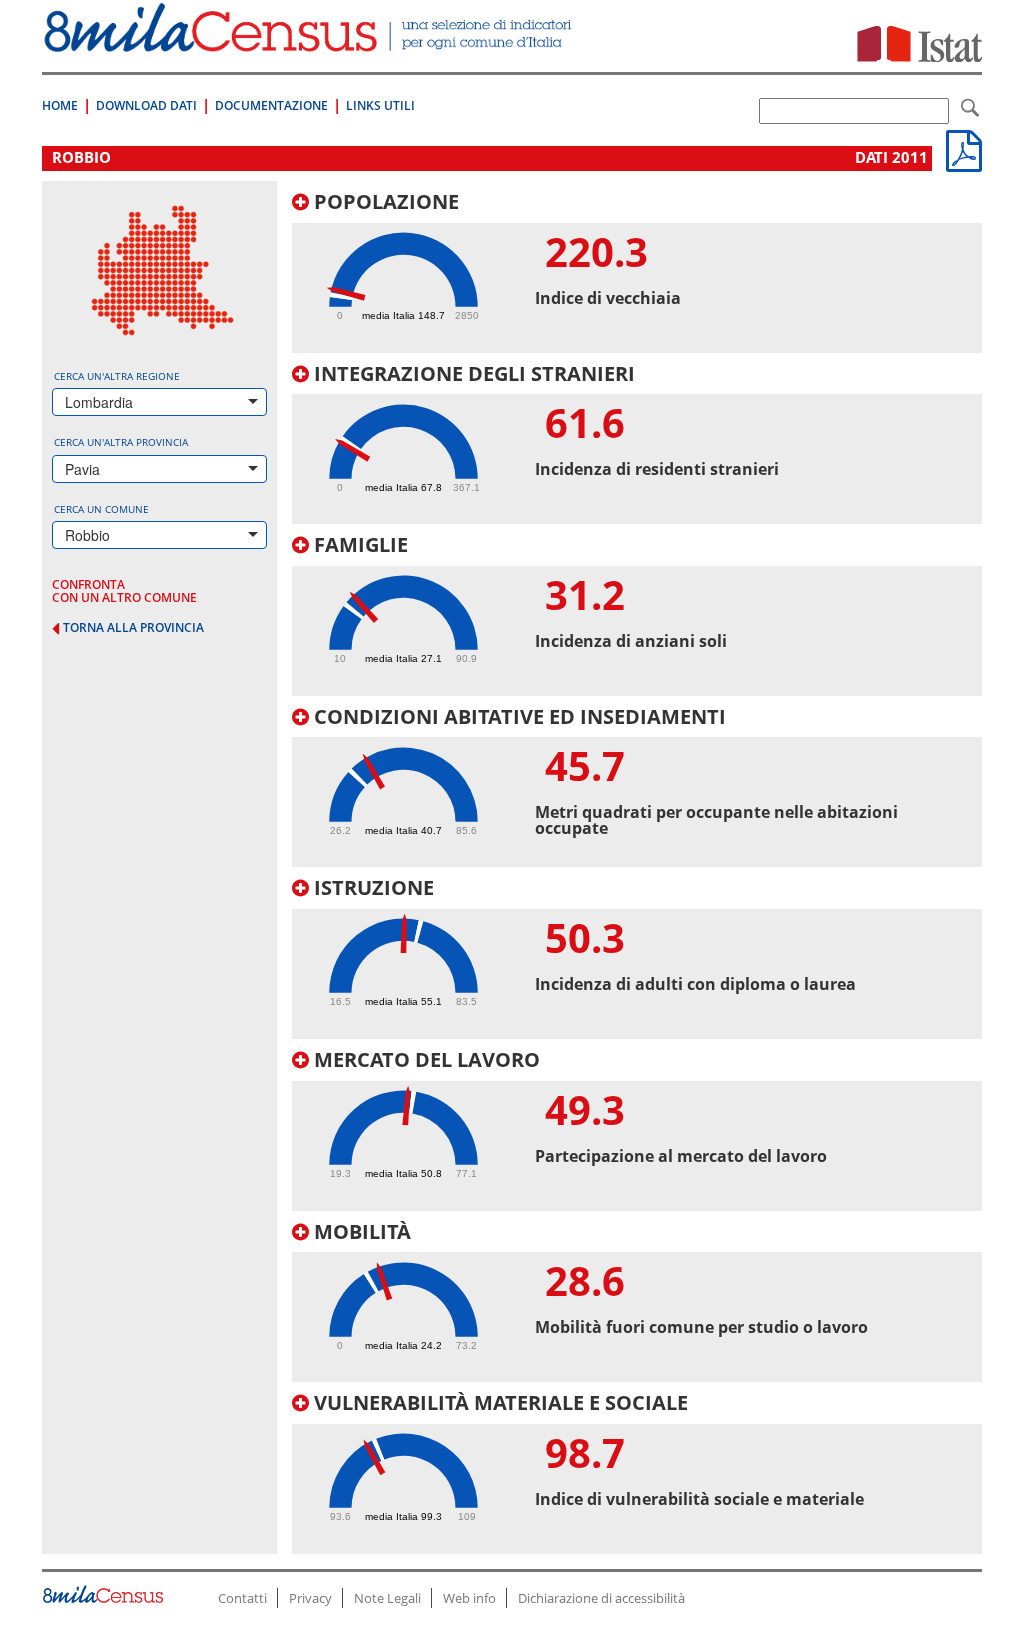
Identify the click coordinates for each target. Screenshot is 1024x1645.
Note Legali (387, 1598)
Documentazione (271, 105)
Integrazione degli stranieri (472, 373)
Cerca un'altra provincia (121, 442)
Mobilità (360, 1231)
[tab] (637, 272)
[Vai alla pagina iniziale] (310, 41)
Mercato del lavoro (424, 1059)
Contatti (242, 1598)
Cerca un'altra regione (117, 376)
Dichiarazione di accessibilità (601, 1598)
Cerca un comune (101, 509)
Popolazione (384, 201)
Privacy (310, 1598)
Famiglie (358, 544)
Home (60, 105)
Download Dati (146, 105)
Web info (469, 1598)
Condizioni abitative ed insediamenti (517, 716)
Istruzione (371, 887)
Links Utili (380, 105)
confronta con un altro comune (124, 591)
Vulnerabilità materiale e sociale (498, 1402)
